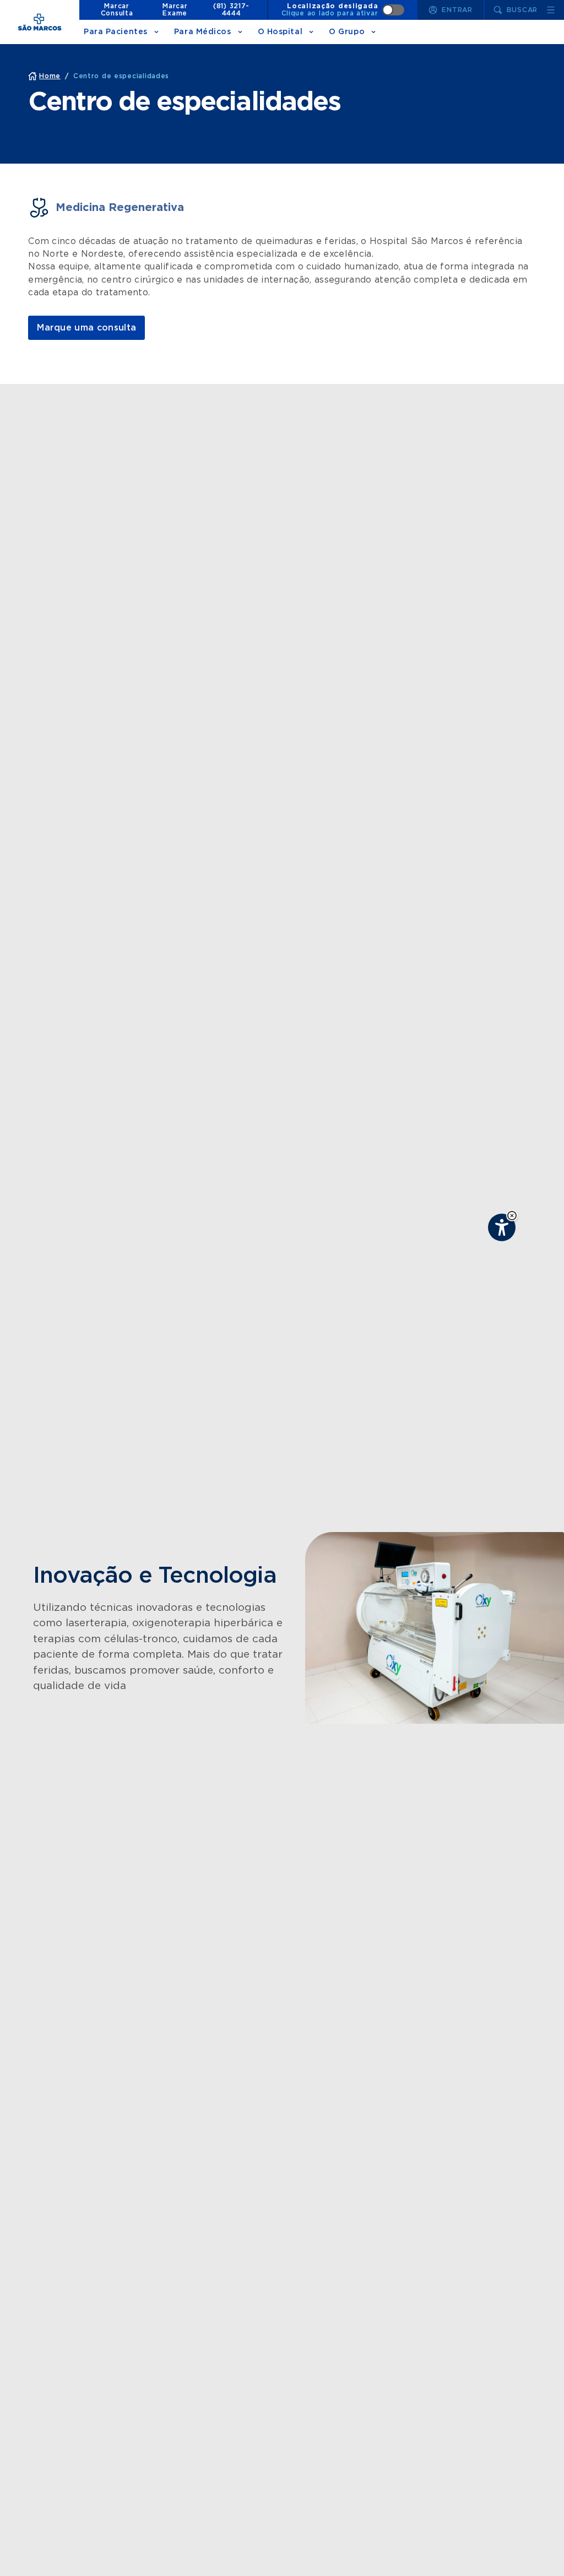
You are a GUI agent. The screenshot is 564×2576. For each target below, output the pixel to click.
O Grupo (347, 32)
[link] (86, 328)
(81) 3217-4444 (231, 10)
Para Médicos (203, 32)
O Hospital (280, 32)
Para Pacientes (116, 32)
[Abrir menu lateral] (551, 10)
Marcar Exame (175, 10)
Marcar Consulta (117, 10)
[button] (512, 1216)
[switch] (343, 10)
